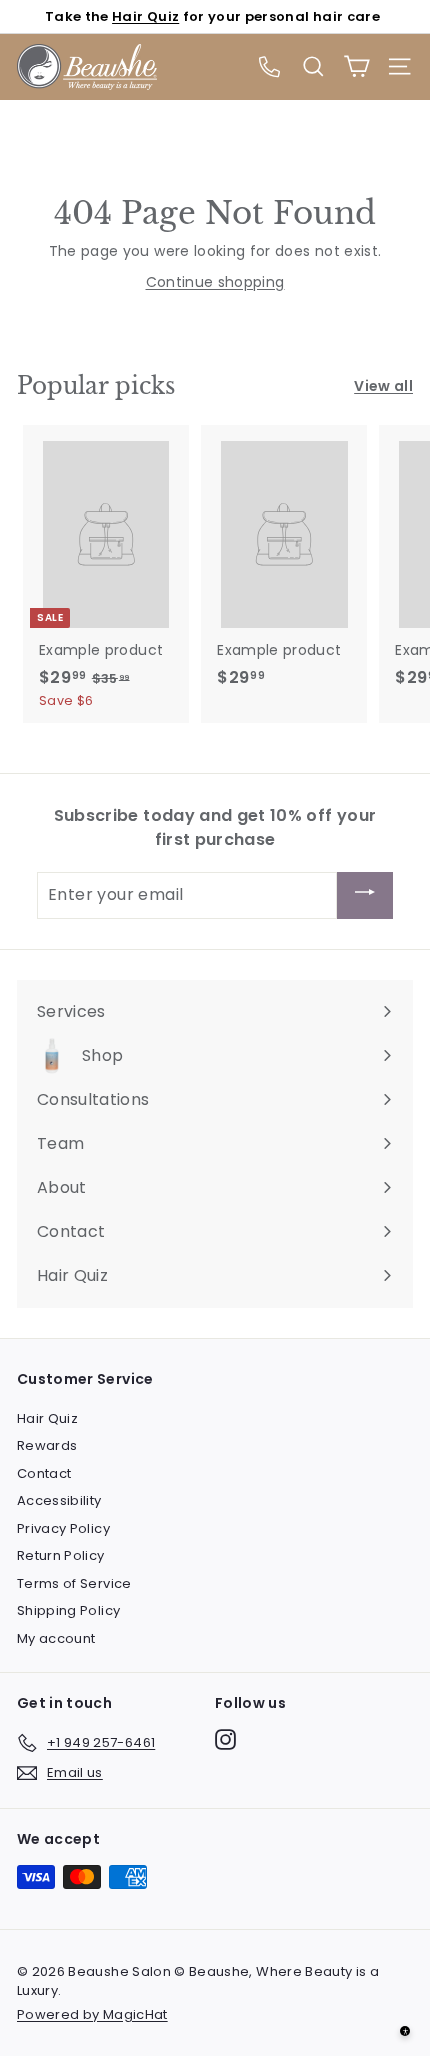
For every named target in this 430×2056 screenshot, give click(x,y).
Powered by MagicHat (92, 2014)
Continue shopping (215, 282)
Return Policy (61, 1555)
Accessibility (59, 1500)
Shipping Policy (68, 1610)
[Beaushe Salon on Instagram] (225, 1739)
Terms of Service (74, 1583)
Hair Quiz (145, 16)
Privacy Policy (63, 1528)
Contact (44, 1473)
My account (56, 1638)
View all (383, 386)
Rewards (47, 1445)
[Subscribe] (365, 895)
